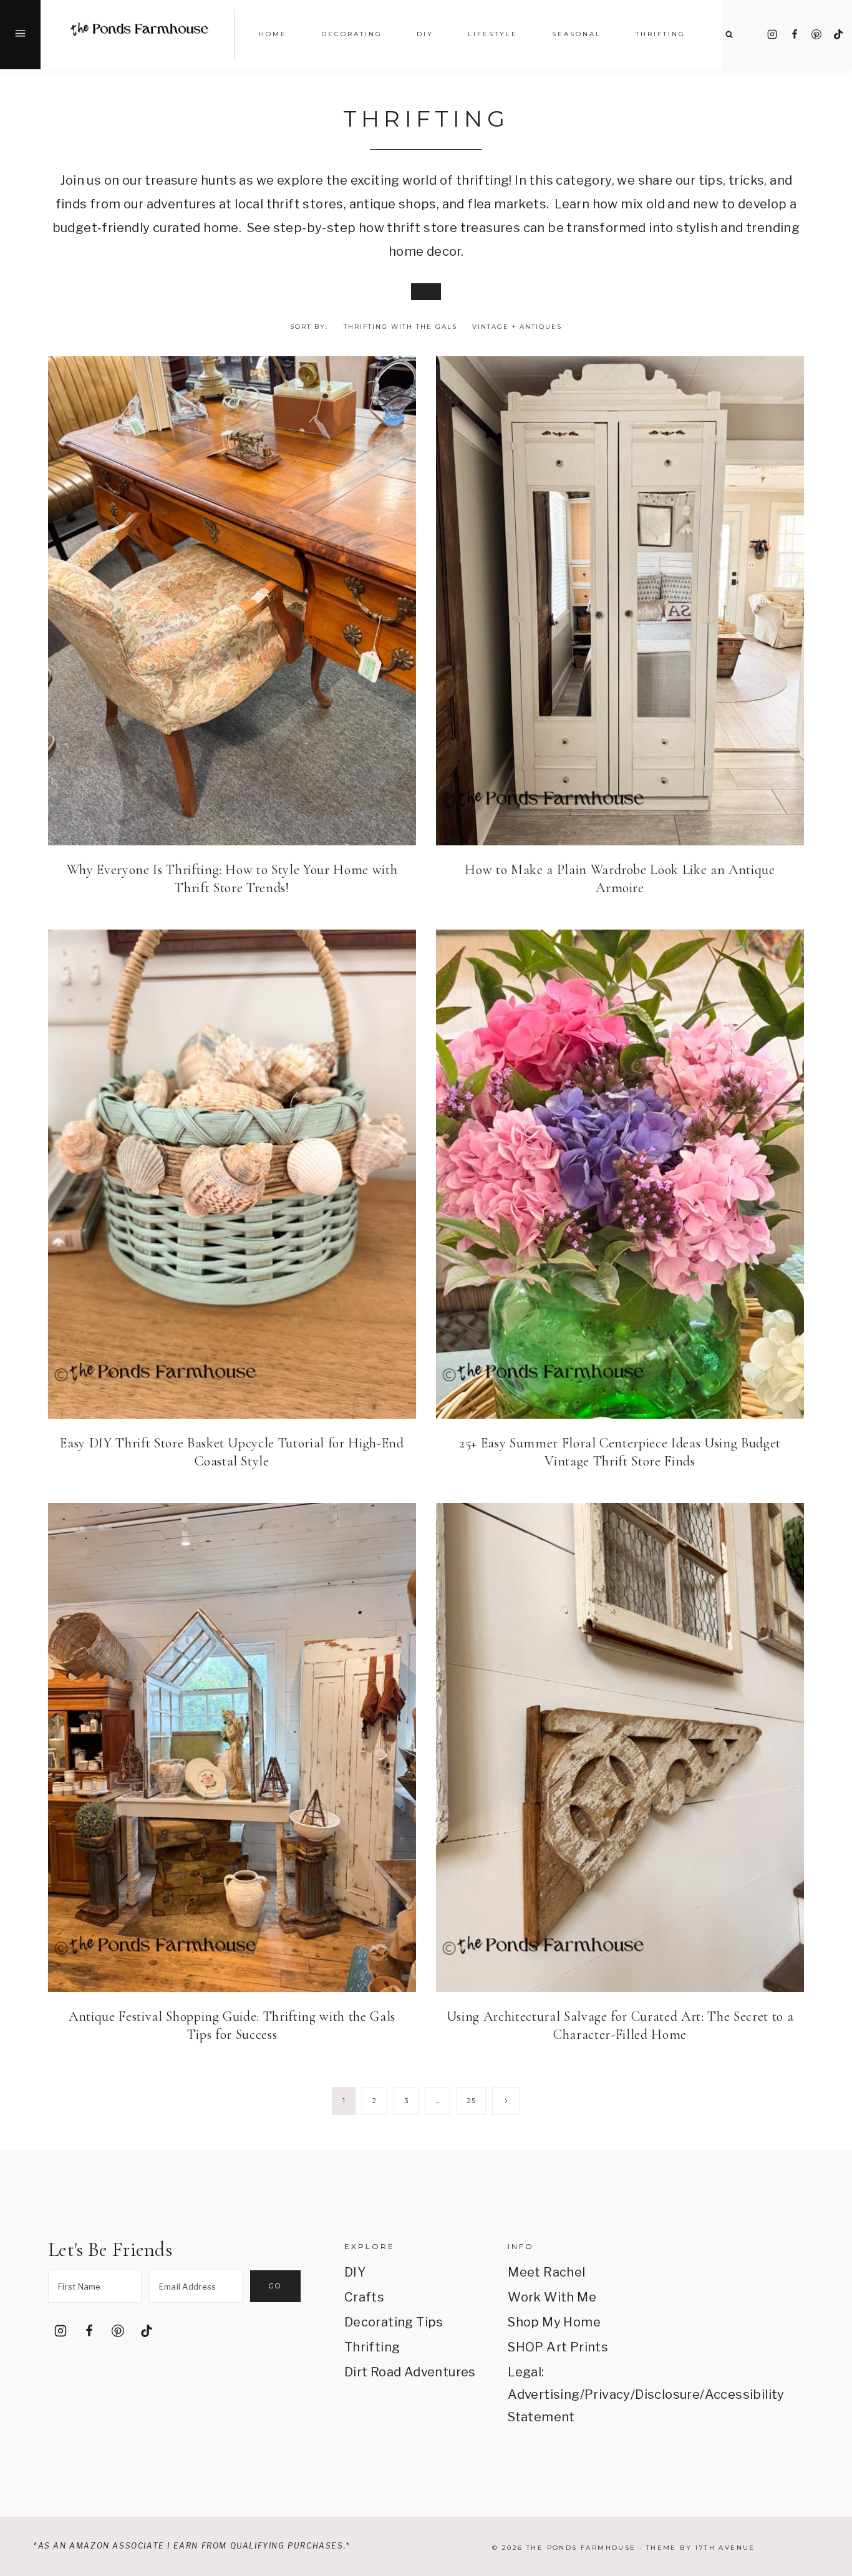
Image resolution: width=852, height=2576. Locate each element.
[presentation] (232, 601)
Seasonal (577, 34)
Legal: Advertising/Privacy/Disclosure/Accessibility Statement (574, 2394)
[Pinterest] (816, 34)
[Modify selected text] (426, 292)
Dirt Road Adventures (410, 2372)
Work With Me (552, 2297)
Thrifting (372, 2347)
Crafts (364, 2297)
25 (471, 2101)
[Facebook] (795, 34)
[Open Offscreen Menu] (20, 35)
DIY (355, 2272)
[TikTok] (838, 34)
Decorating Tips (394, 2322)
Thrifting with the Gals (400, 327)
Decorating (352, 34)
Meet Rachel (546, 2272)
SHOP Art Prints (558, 2347)
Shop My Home (554, 2322)
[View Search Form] (729, 35)
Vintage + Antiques (517, 327)
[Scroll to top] (825, 2420)
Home (273, 34)
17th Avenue (725, 2548)
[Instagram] (772, 34)
